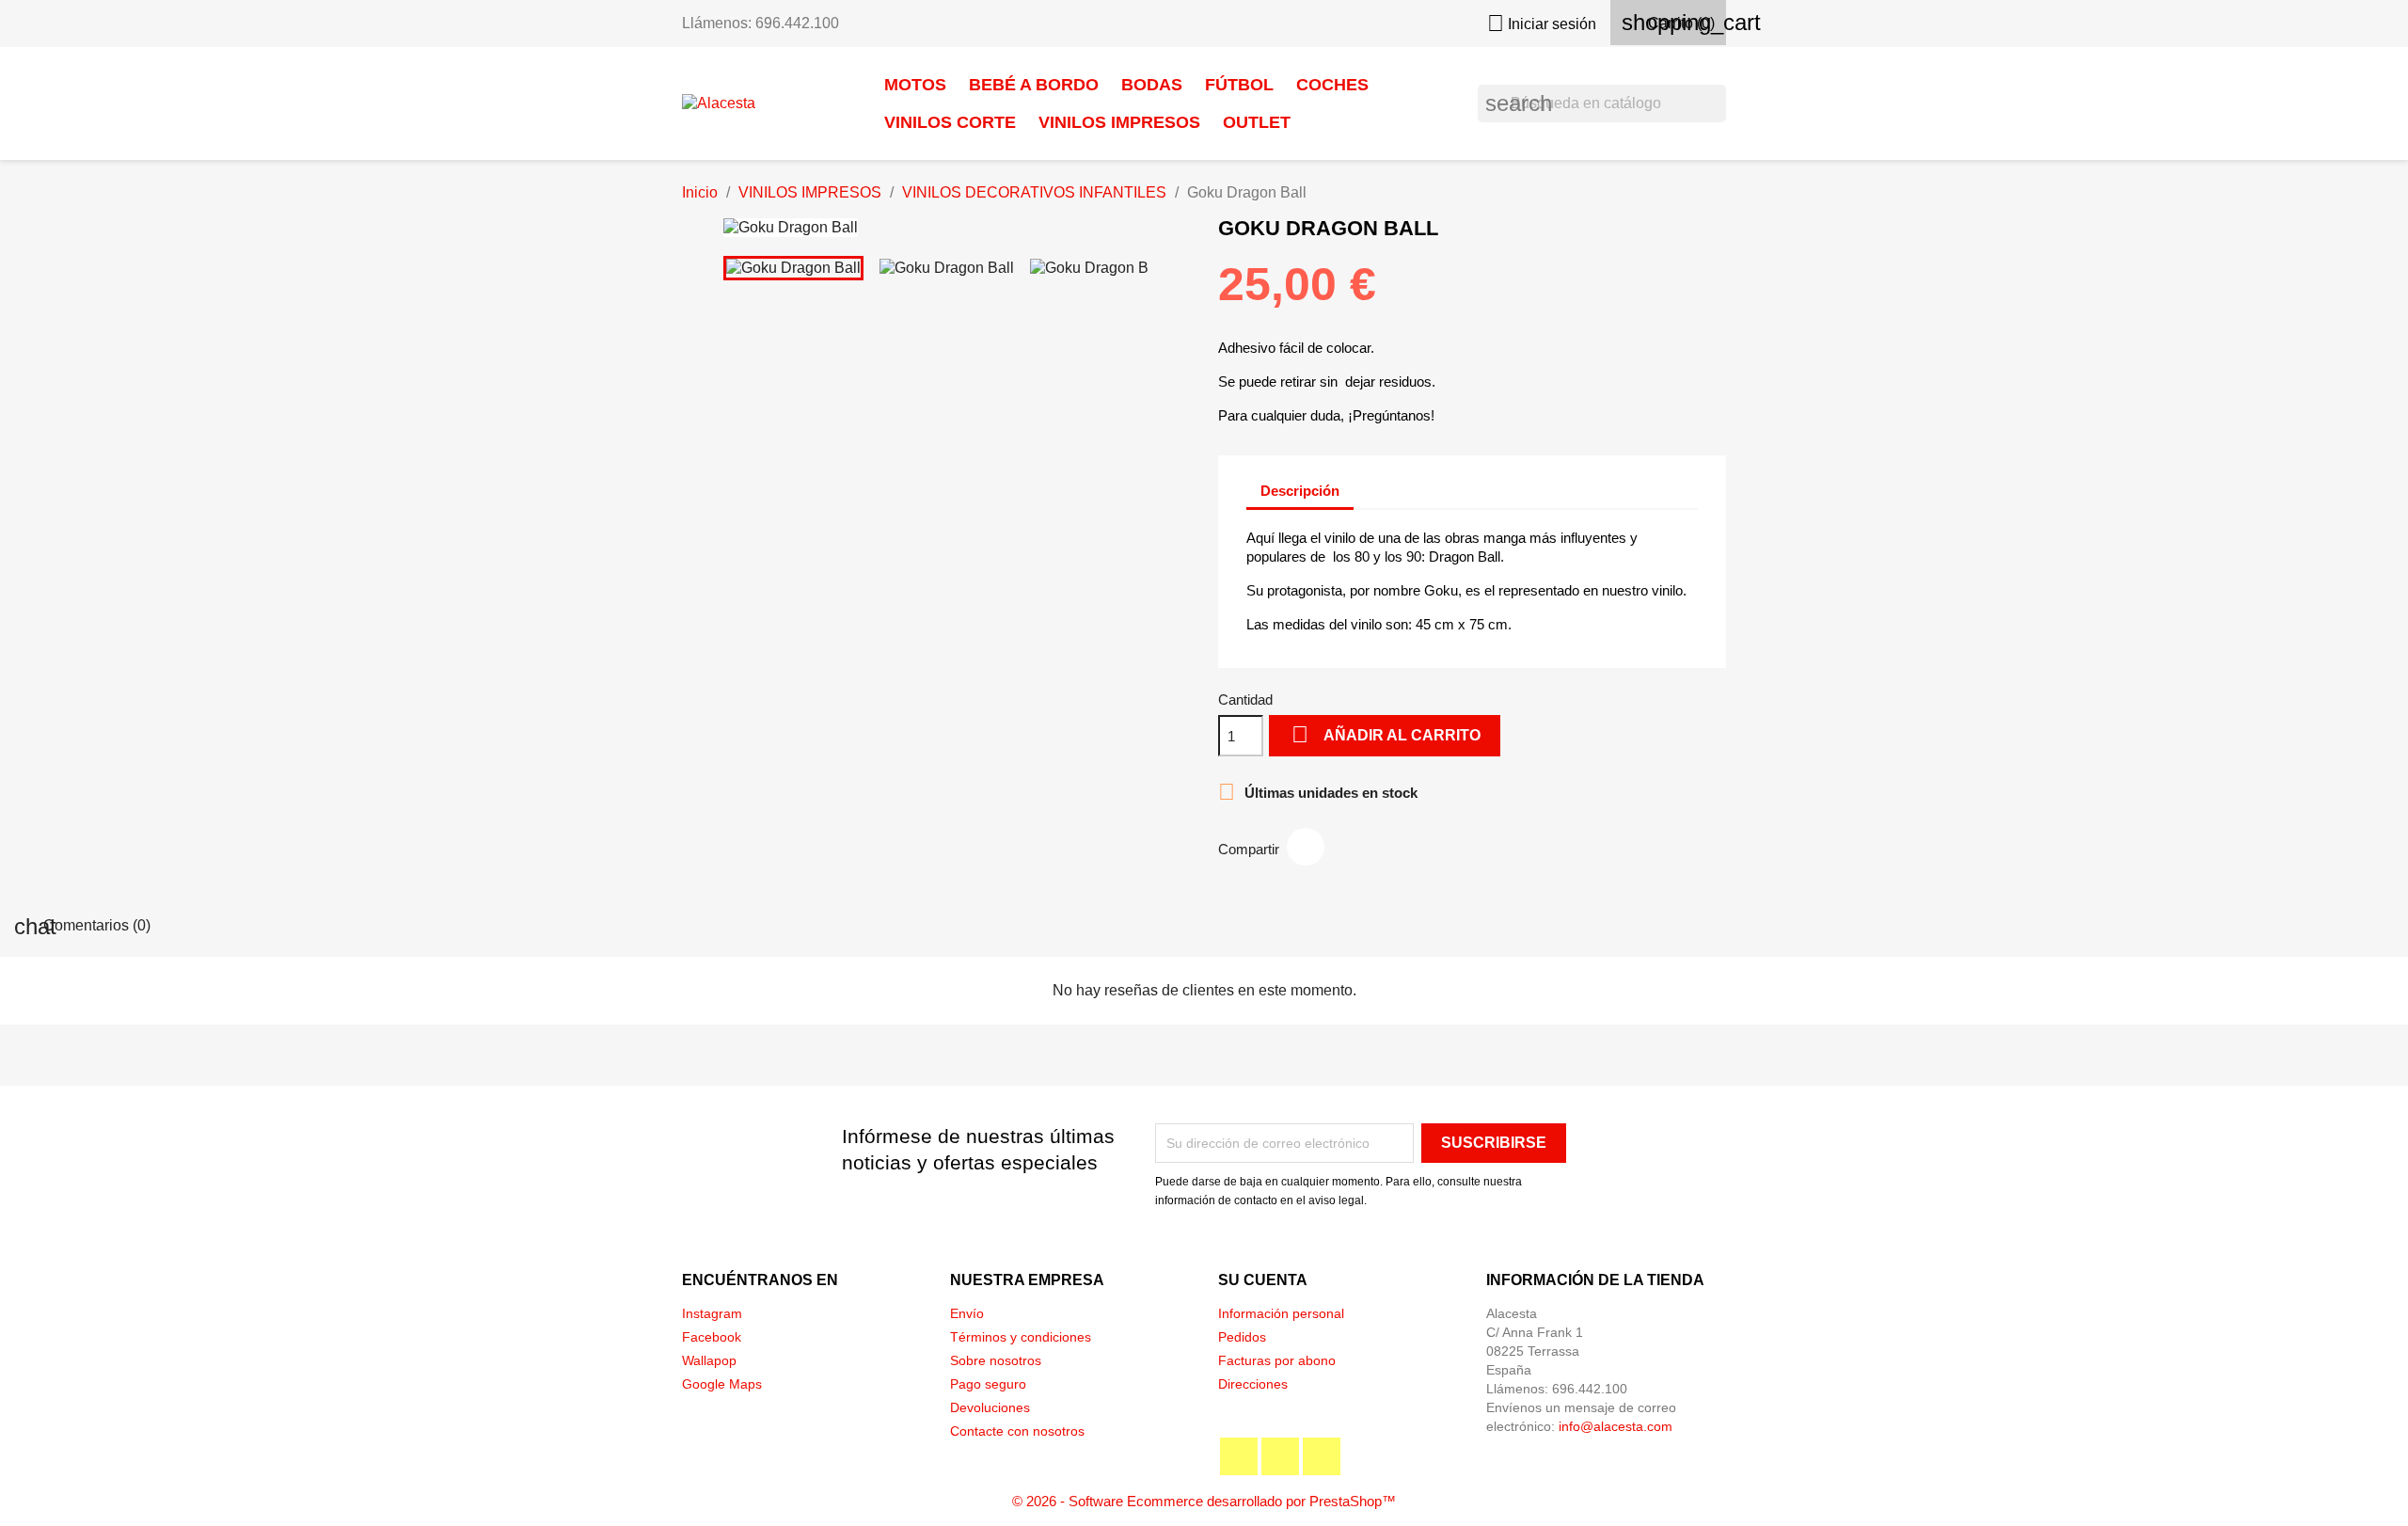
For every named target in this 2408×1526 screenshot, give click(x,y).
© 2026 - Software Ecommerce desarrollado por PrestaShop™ (1204, 1501)
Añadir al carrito (1386, 734)
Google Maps (722, 1384)
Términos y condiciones (1021, 1337)
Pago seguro (988, 1384)
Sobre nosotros (996, 1360)
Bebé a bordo (1034, 85)
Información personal (1281, 1313)
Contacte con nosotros (1017, 1431)
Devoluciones (990, 1407)
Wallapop (709, 1360)
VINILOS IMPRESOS (1119, 122)
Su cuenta (1263, 1280)
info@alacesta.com (1616, 1426)
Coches (1332, 85)
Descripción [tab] (1300, 491)
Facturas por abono (1277, 1360)
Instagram (712, 1313)
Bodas (1152, 85)
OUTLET (1257, 122)
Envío (967, 1313)
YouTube (1280, 1456)
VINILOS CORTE (950, 122)
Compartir (1306, 847)
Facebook (712, 1337)
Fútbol (1239, 85)
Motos (915, 85)
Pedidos (1242, 1337)
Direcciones (1253, 1384)
